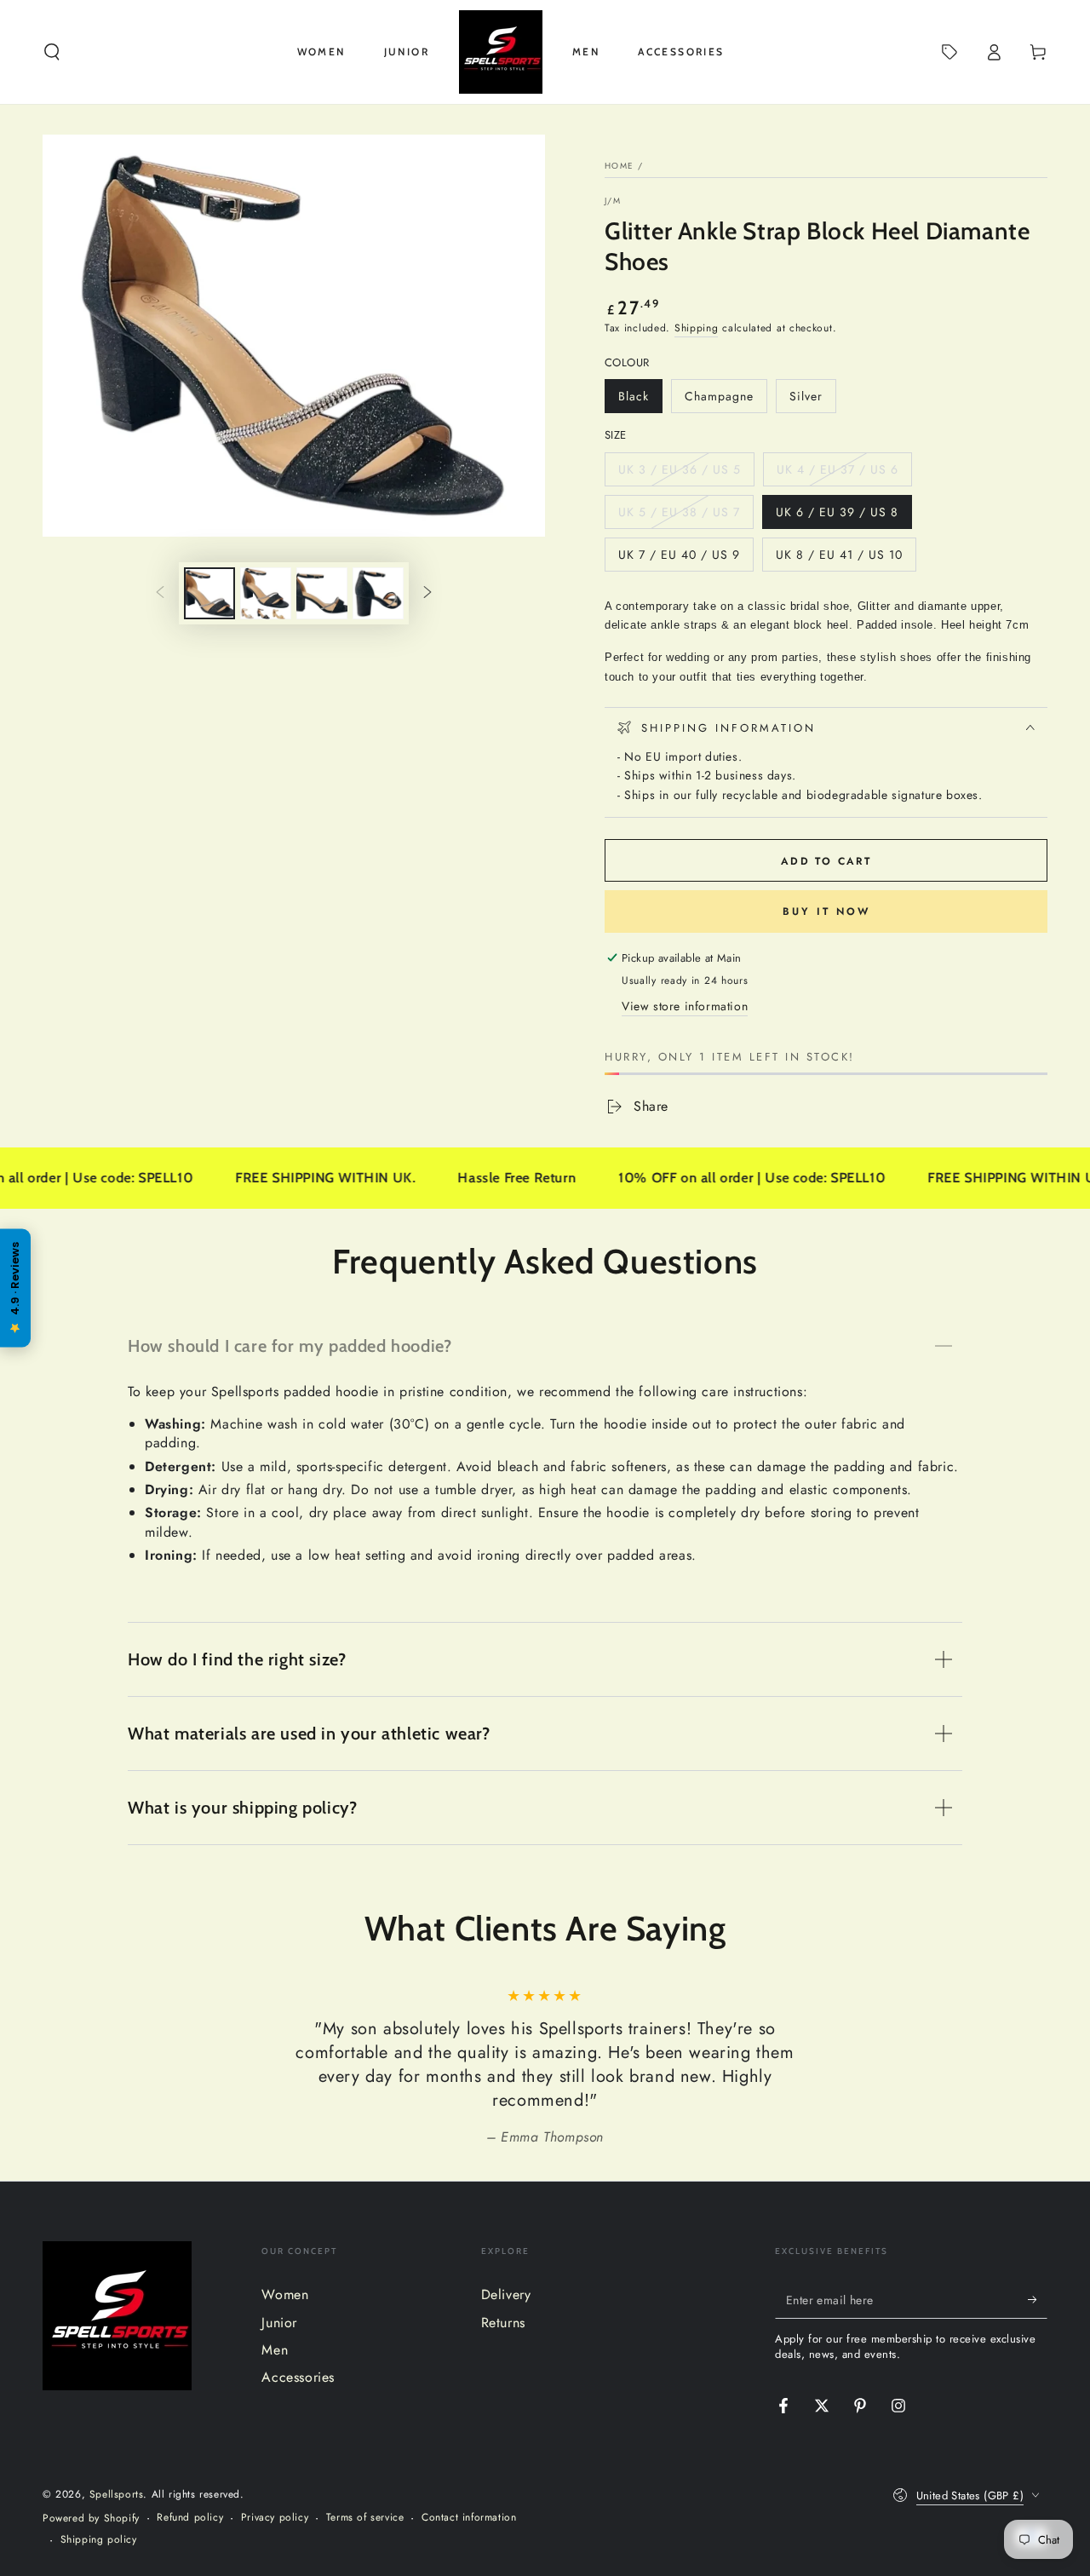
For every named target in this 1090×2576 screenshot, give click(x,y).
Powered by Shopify (91, 2518)
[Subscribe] (1038, 2299)
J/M (613, 201)
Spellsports (117, 2494)
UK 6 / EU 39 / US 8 (837, 516)
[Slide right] (427, 594)
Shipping (697, 328)
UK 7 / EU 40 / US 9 (679, 559)
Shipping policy (99, 2540)
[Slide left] (160, 594)
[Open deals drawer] (949, 52)
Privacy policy (275, 2518)
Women (285, 2294)
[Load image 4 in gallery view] (378, 593)
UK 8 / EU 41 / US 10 (839, 559)
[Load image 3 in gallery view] (322, 593)
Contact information (469, 2518)
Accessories (298, 2377)
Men (275, 2350)
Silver (812, 400)
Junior (279, 2323)
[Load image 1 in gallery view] (209, 593)
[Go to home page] (501, 52)
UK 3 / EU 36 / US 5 (679, 474)
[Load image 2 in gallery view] (266, 593)
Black (640, 400)
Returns (503, 2323)
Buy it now (826, 911)
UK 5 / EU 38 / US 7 (679, 516)
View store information (685, 1006)
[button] (52, 52)
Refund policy (190, 2518)
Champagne (719, 400)
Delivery (506, 2294)
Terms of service (365, 2518)
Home (619, 166)
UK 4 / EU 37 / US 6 (837, 474)
